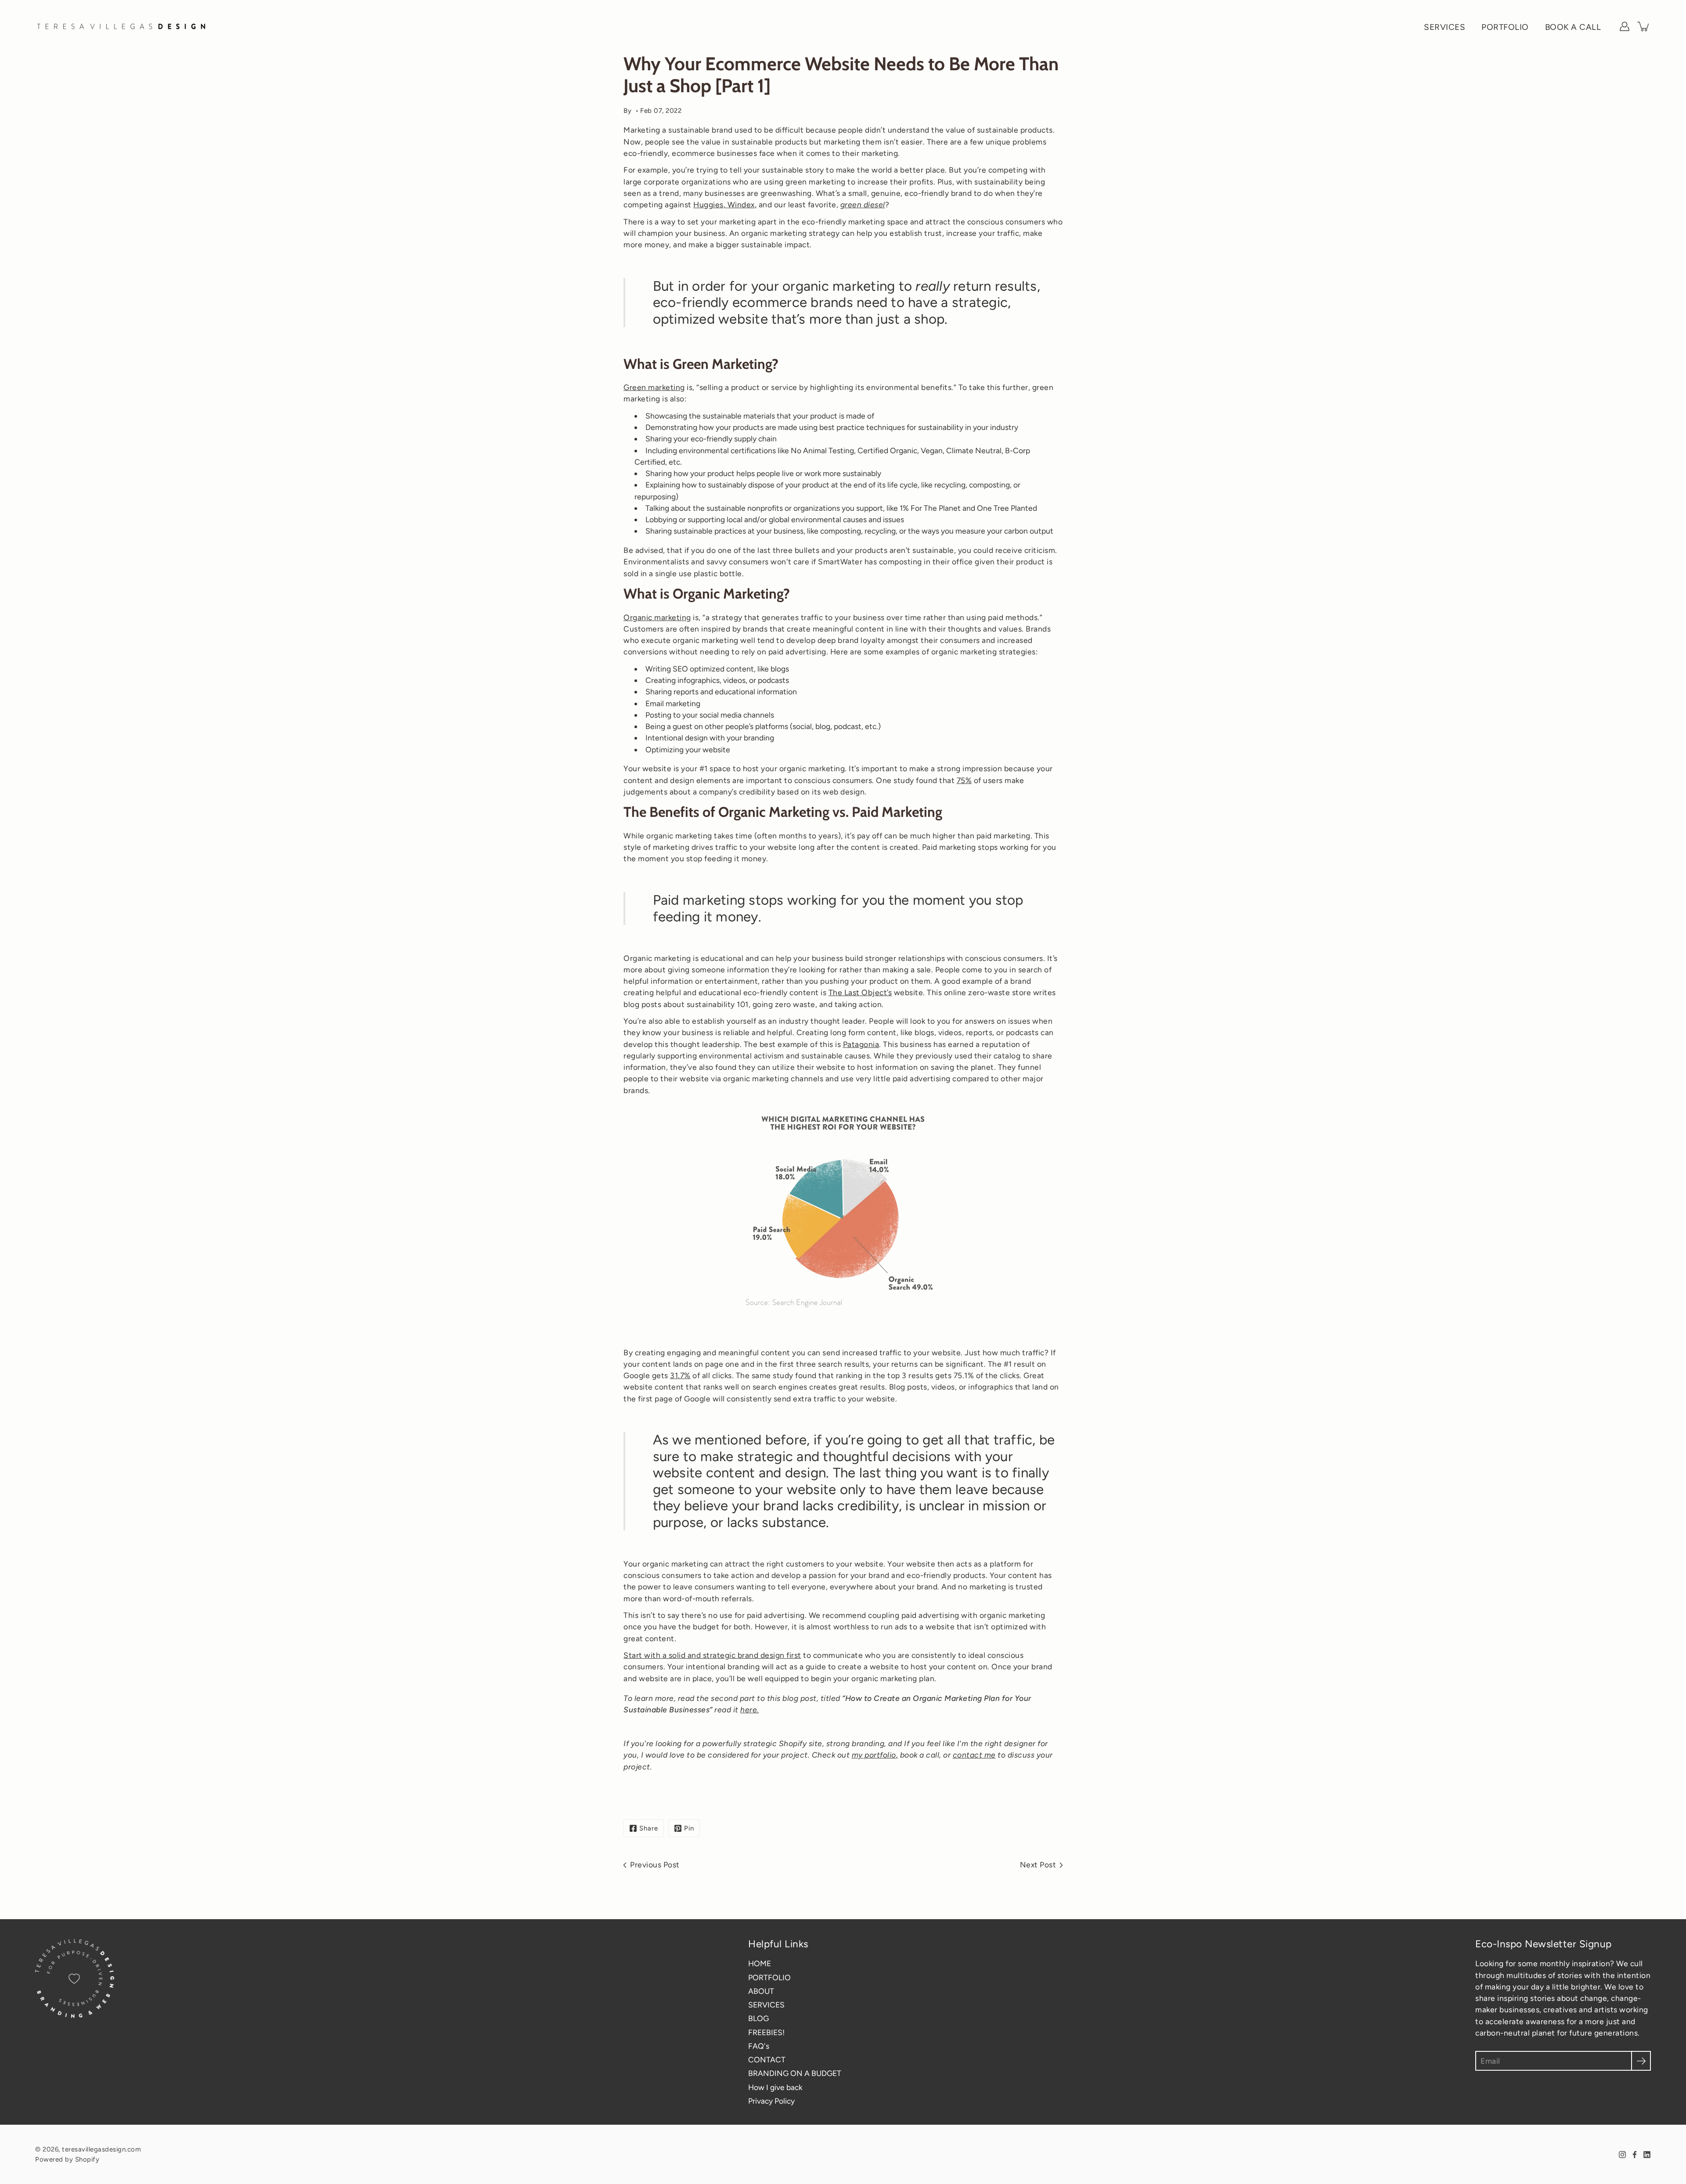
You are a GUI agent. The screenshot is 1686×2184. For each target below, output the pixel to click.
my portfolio (874, 1755)
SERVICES (1445, 27)
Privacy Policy (771, 2101)
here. (750, 1709)
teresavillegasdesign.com (101, 2149)
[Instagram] (1622, 2155)
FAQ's (759, 2046)
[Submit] (1641, 2061)
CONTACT (767, 2059)
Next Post (1038, 1865)
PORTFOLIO (1505, 27)
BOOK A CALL (1573, 27)
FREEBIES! (766, 2032)
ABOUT (761, 1991)
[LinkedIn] (1647, 2155)
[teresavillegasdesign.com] (123, 26)
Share (649, 1828)
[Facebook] (1635, 2155)
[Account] (1625, 26)
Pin (689, 1828)
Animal (815, 450)
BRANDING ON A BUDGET (795, 2073)
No (797, 450)
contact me (974, 1755)
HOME (760, 1963)
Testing (840, 450)
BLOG (758, 2018)
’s (889, 992)
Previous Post (655, 1865)
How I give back (775, 2087)
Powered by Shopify (67, 2159)
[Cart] (1644, 26)
